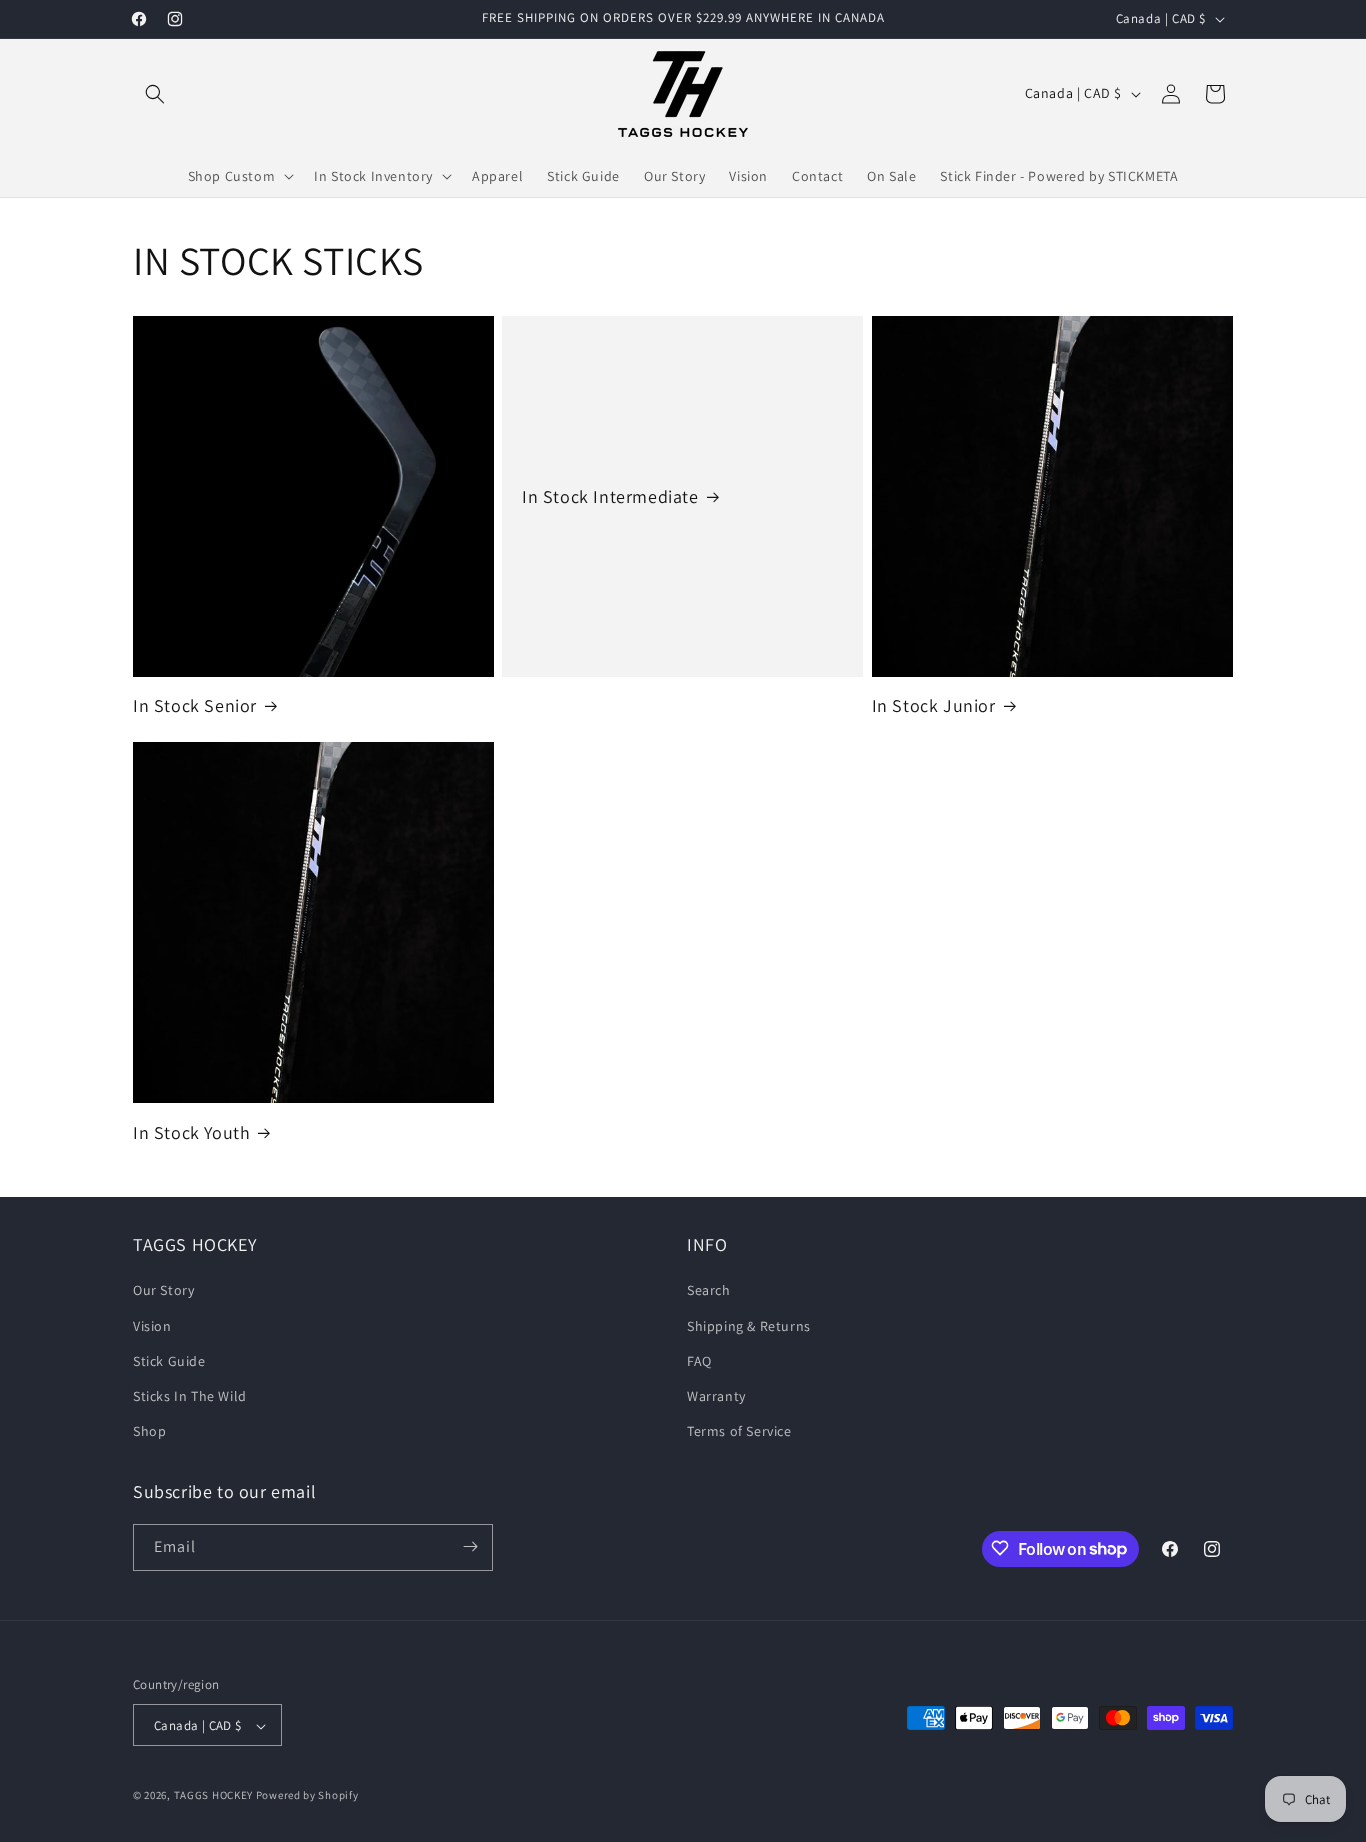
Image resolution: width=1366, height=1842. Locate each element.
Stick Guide (169, 1361)
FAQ (699, 1361)
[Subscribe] (470, 1546)
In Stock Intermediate (610, 496)
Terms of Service (739, 1432)
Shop (149, 1432)
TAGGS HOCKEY (213, 1796)
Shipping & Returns (749, 1326)
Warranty (716, 1396)
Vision (152, 1326)
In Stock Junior (934, 705)
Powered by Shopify (307, 1796)
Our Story (163, 1291)
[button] (155, 94)
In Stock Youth (191, 1132)
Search (709, 1291)
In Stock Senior (195, 705)
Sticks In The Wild (190, 1396)
